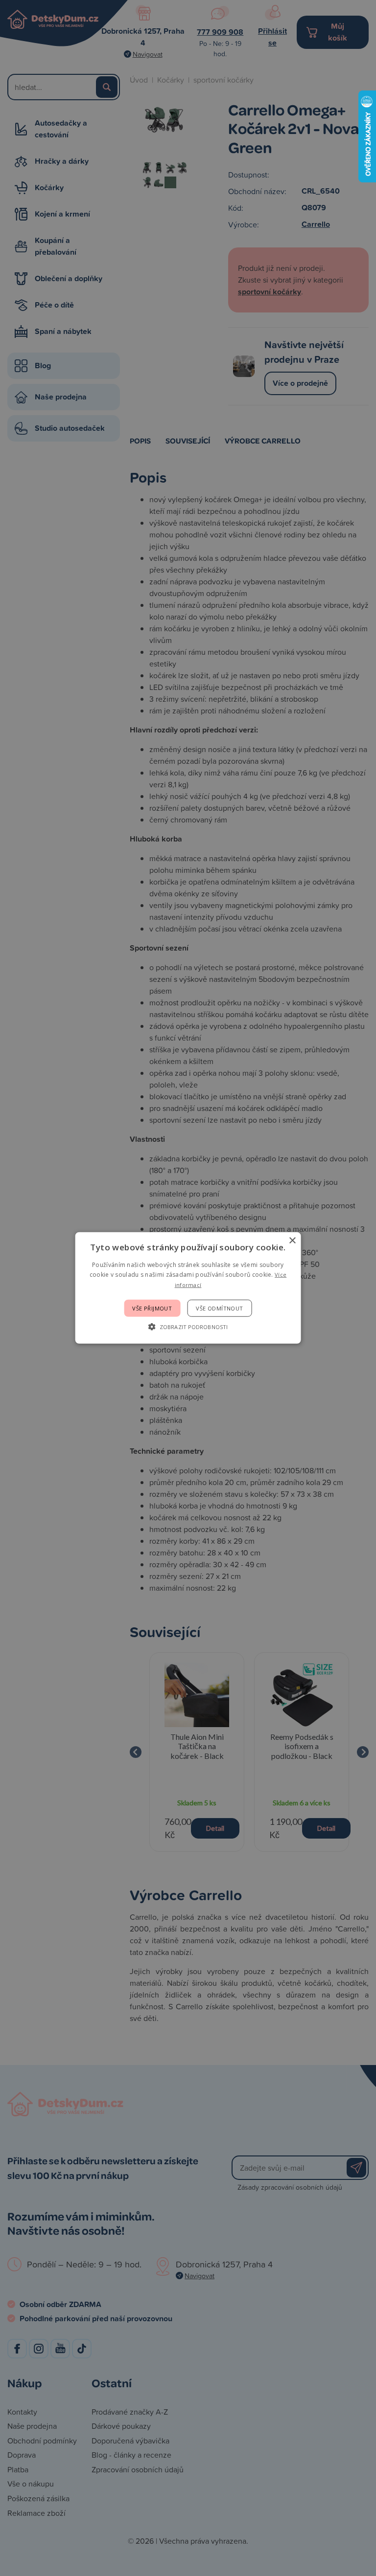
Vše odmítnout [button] (219, 1308)
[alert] (188, 1288)
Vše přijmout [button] (152, 1308)
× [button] (292, 1241)
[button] (188, 1327)
